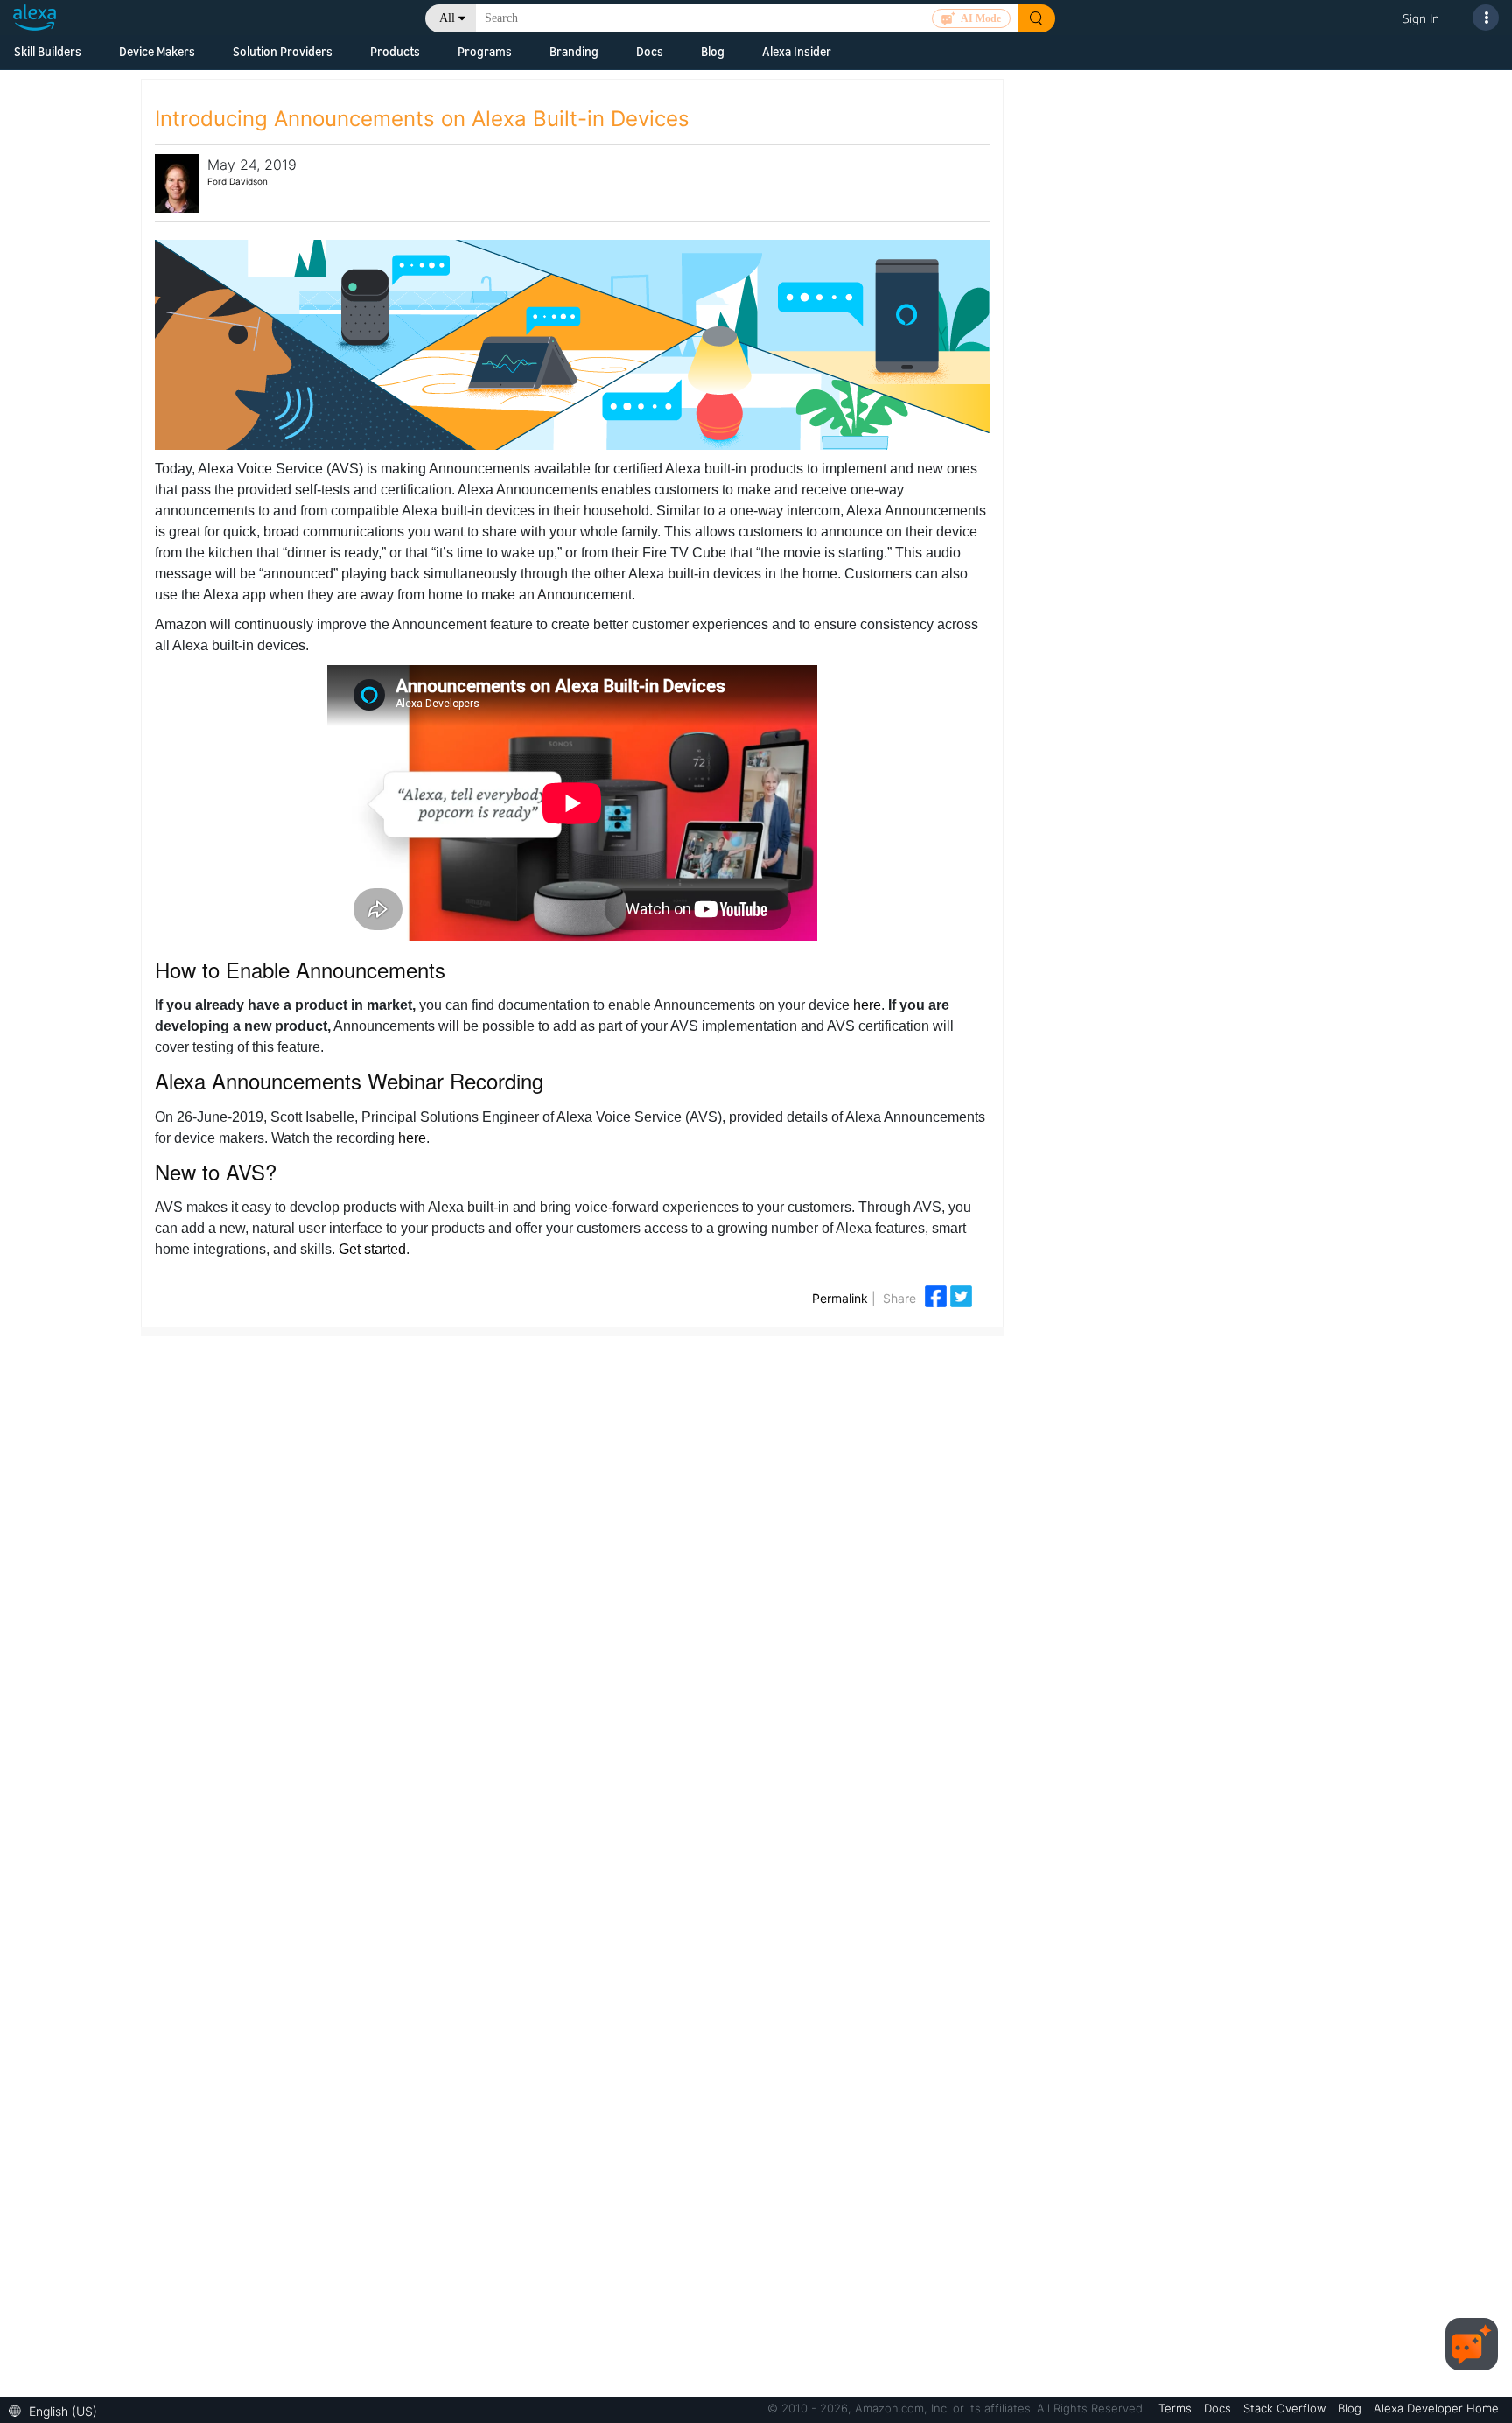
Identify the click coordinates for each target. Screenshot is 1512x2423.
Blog (713, 51)
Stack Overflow (1286, 2408)
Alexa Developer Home (1436, 2408)
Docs (650, 51)
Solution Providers (283, 51)
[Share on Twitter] (961, 1295)
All (447, 18)
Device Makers (157, 51)
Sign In (1421, 18)
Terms (1177, 2408)
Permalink (840, 1298)
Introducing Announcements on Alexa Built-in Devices (422, 119)
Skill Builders (48, 51)
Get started (372, 1249)
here (867, 1005)
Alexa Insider (797, 51)
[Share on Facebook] (938, 1295)
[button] (57, 2409)
